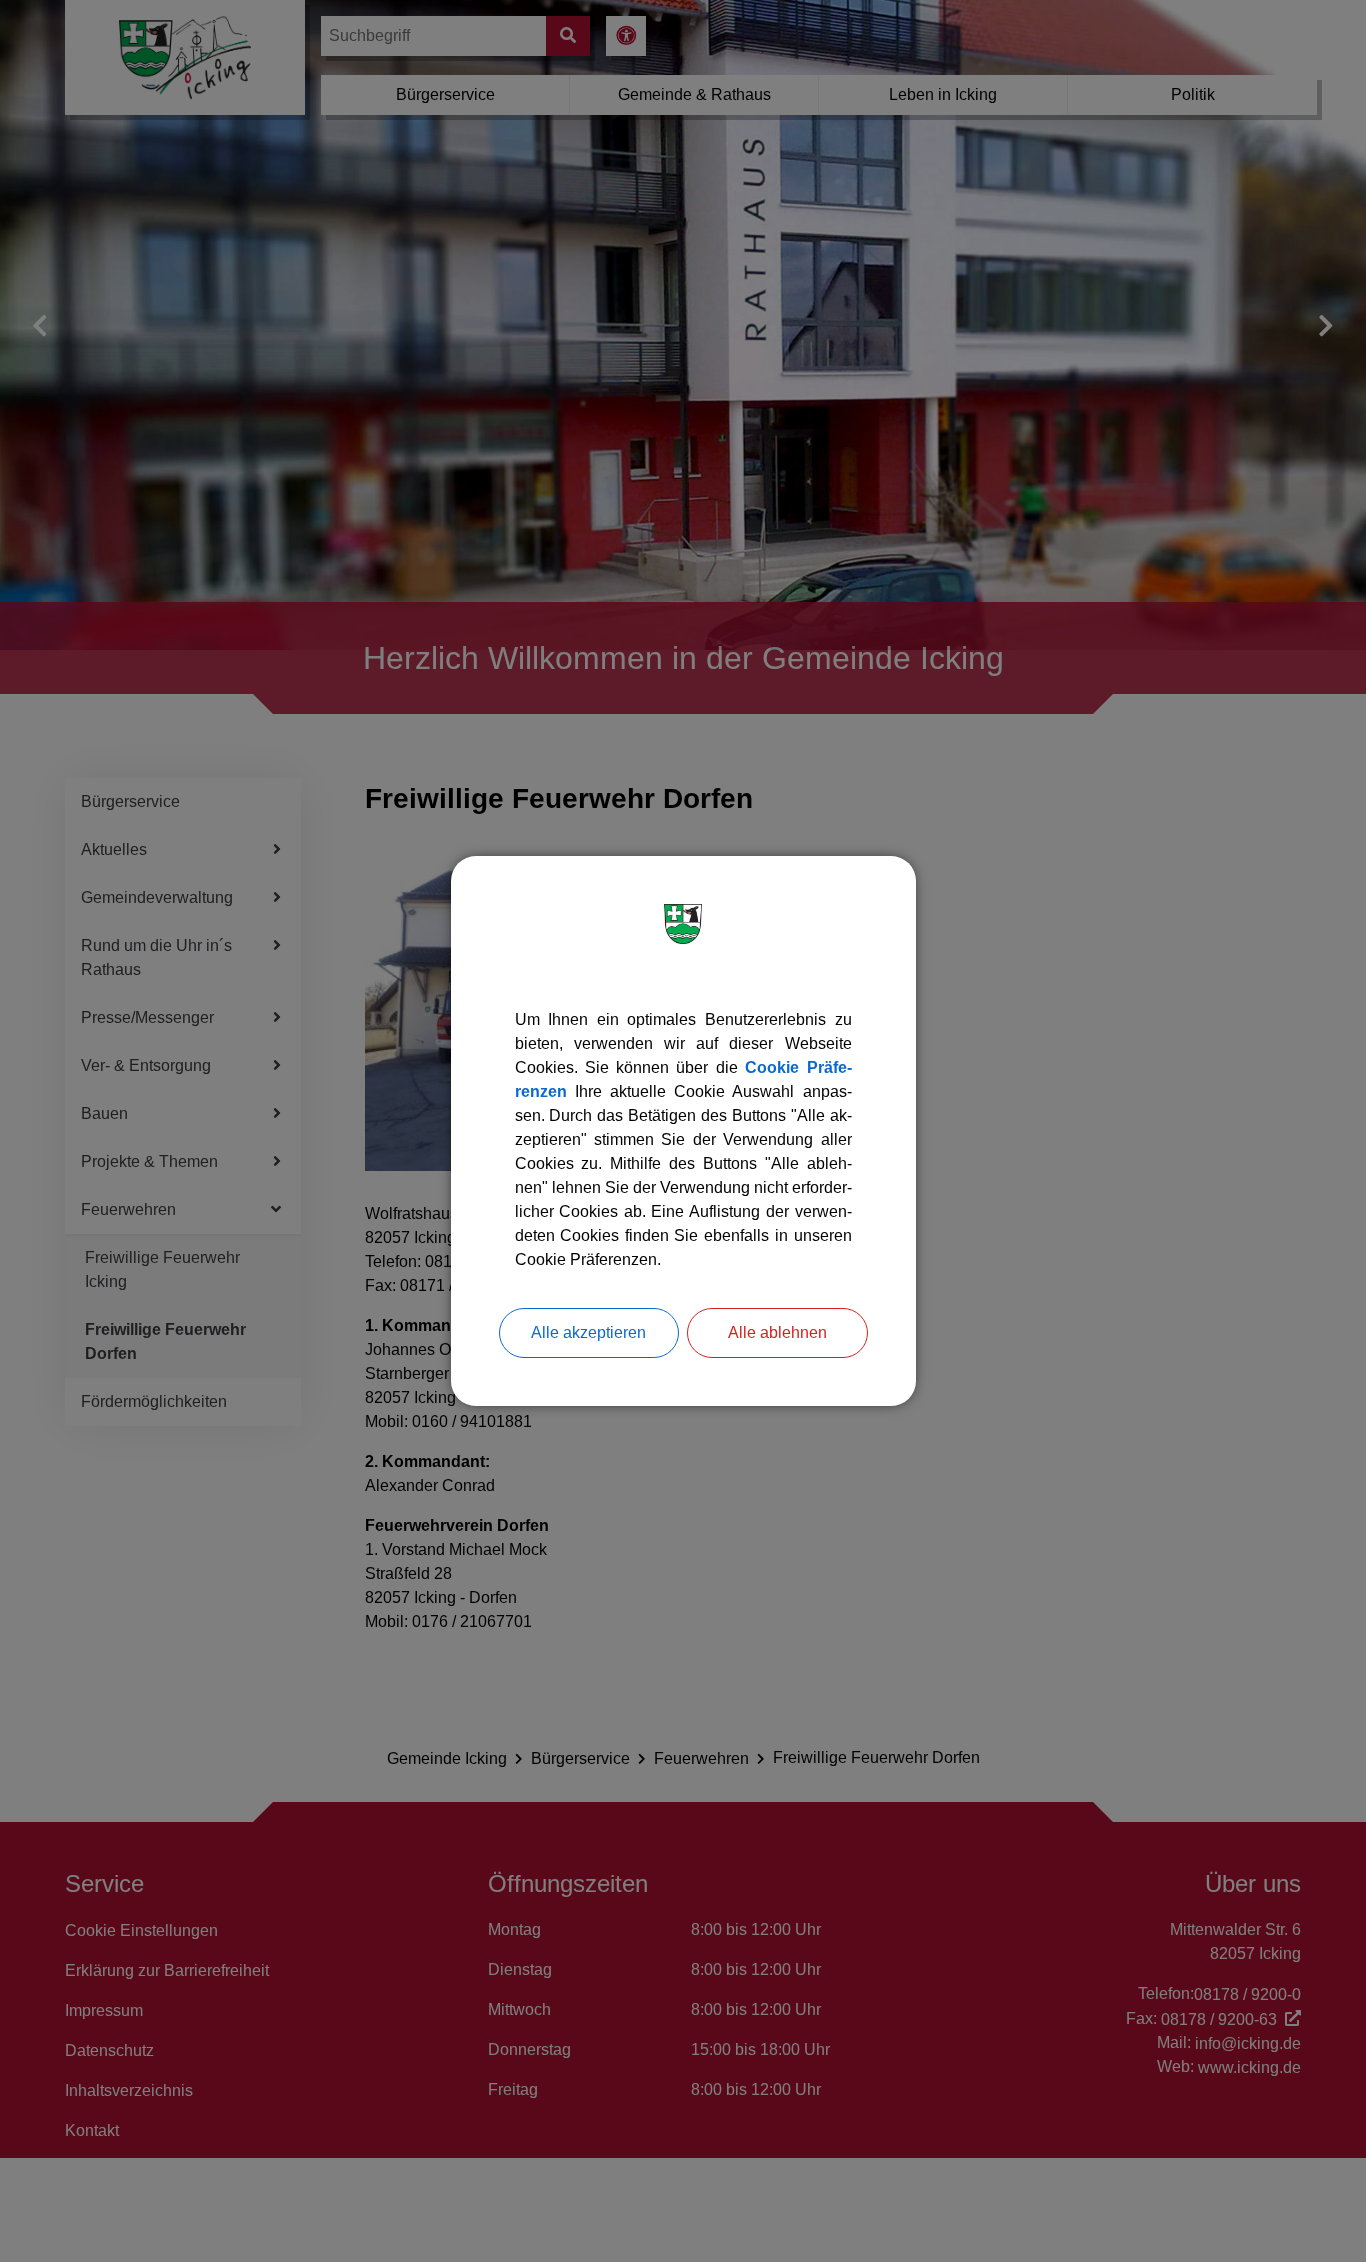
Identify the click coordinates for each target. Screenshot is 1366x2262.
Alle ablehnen (777, 1332)
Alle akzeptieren (588, 1332)
